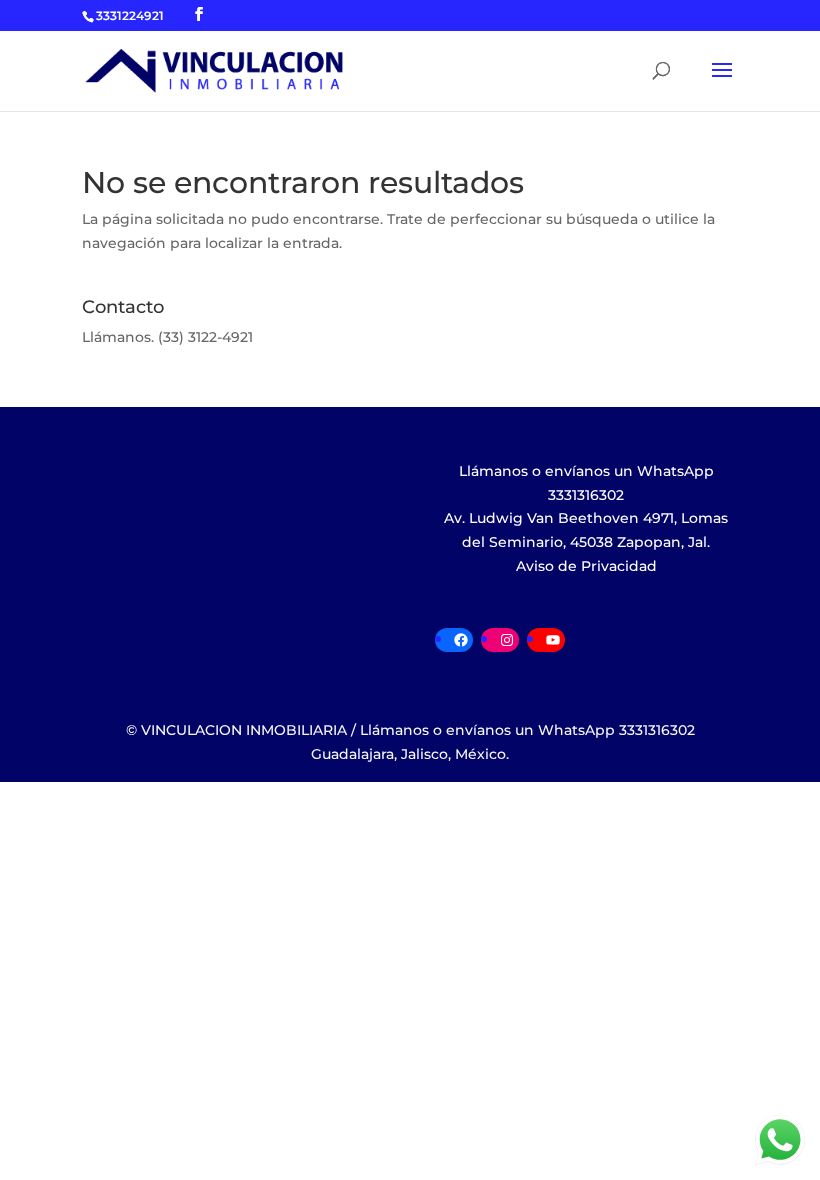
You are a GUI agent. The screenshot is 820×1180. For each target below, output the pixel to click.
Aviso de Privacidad (586, 566)
